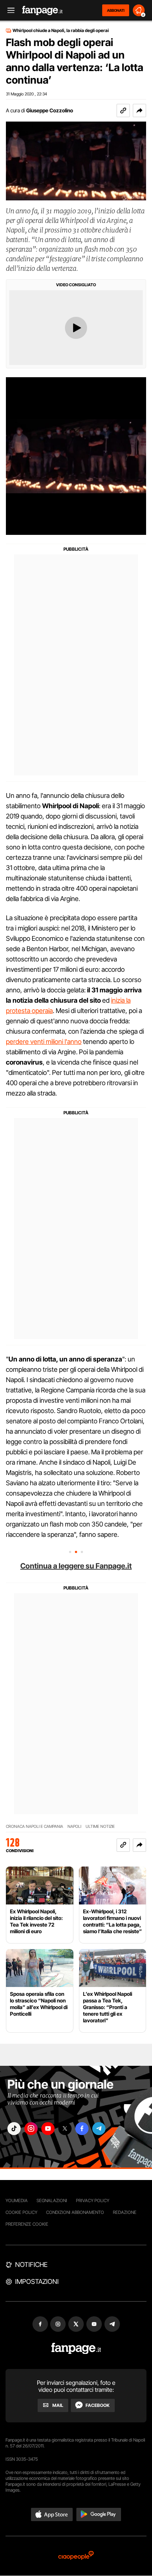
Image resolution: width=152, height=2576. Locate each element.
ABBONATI (116, 10)
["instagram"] (31, 2129)
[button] (139, 111)
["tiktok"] (14, 2129)
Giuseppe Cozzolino (50, 110)
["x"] (65, 2129)
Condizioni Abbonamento (75, 2212)
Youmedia (17, 2200)
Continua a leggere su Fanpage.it (76, 1566)
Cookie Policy (21, 2212)
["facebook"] (82, 2129)
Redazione (125, 2212)
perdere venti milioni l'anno (44, 1042)
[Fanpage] (76, 2349)
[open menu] (8, 10)
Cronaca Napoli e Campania (34, 1827)
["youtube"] (48, 2129)
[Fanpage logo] (42, 10)
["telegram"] (99, 2129)
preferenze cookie (27, 2224)
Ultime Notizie (100, 1827)
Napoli (74, 1827)
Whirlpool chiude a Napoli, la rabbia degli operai (61, 31)
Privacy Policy (93, 2200)
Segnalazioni (52, 2200)
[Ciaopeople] (76, 2556)
